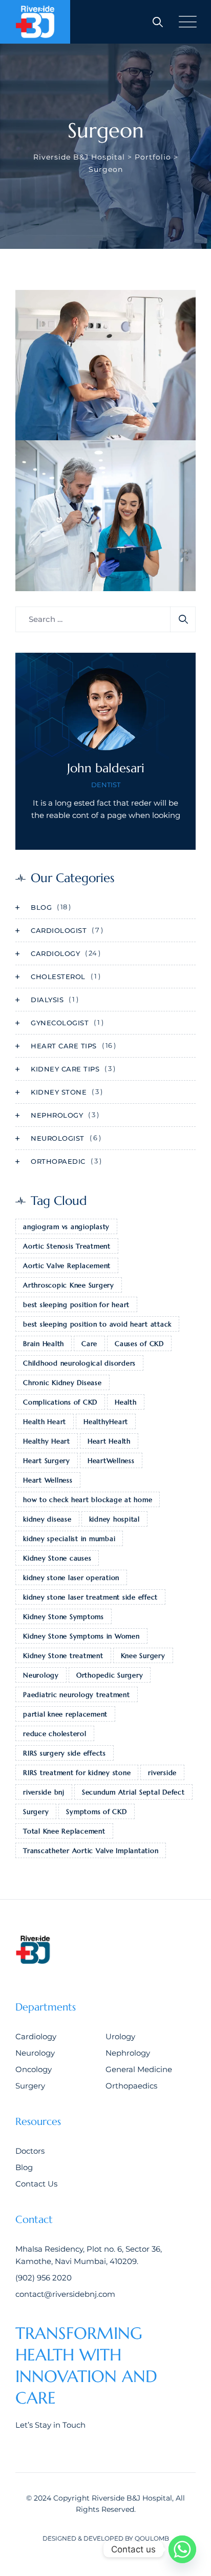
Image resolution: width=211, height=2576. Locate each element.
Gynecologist (60, 1023)
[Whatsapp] (182, 2549)
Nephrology (57, 1115)
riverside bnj (44, 1792)
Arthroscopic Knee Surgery (69, 1285)
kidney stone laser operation (71, 1578)
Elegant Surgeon (70, 434)
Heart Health (109, 1441)
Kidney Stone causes (57, 1558)
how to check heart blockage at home (88, 1500)
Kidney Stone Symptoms (64, 1617)
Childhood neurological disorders (79, 1363)
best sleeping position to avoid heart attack (97, 1324)
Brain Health (44, 1344)
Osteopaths (50, 419)
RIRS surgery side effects (65, 1753)
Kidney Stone (59, 1092)
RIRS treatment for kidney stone (77, 1773)
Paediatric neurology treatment (77, 1695)
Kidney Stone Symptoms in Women (81, 1636)
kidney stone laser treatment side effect (90, 1597)
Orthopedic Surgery (110, 1675)
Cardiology (55, 953)
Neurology (41, 1675)
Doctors (30, 2151)
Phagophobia (61, 585)
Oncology (34, 2069)
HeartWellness (111, 1461)
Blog (41, 907)
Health (126, 1402)
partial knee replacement (65, 1714)
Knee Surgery (143, 1656)
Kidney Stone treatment (63, 1656)
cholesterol (58, 977)
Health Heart (45, 1422)
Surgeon (92, 419)
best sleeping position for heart (76, 1305)
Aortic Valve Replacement (67, 1266)
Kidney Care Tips (65, 1069)
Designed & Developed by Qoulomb (106, 2538)
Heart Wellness (48, 1480)
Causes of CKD (139, 1344)
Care (89, 1344)
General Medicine (139, 2069)
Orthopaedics (131, 2086)
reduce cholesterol (55, 1734)
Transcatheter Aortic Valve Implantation (91, 1851)
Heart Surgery (47, 1461)
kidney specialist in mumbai (69, 1539)
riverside (162, 1773)
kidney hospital (114, 1519)
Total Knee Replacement (64, 1831)
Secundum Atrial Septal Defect (133, 1792)
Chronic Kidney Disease (62, 1383)
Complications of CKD (60, 1402)
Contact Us (36, 2184)
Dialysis (47, 1000)
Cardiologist (59, 930)
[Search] (158, 22)
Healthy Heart (47, 1441)
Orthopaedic (58, 1161)
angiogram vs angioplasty (66, 1227)
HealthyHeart (106, 1422)
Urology (120, 2036)
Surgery (36, 1812)
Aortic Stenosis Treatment (67, 1246)
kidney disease (47, 1519)
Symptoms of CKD (96, 1812)
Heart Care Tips (64, 1046)
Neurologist (50, 570)
